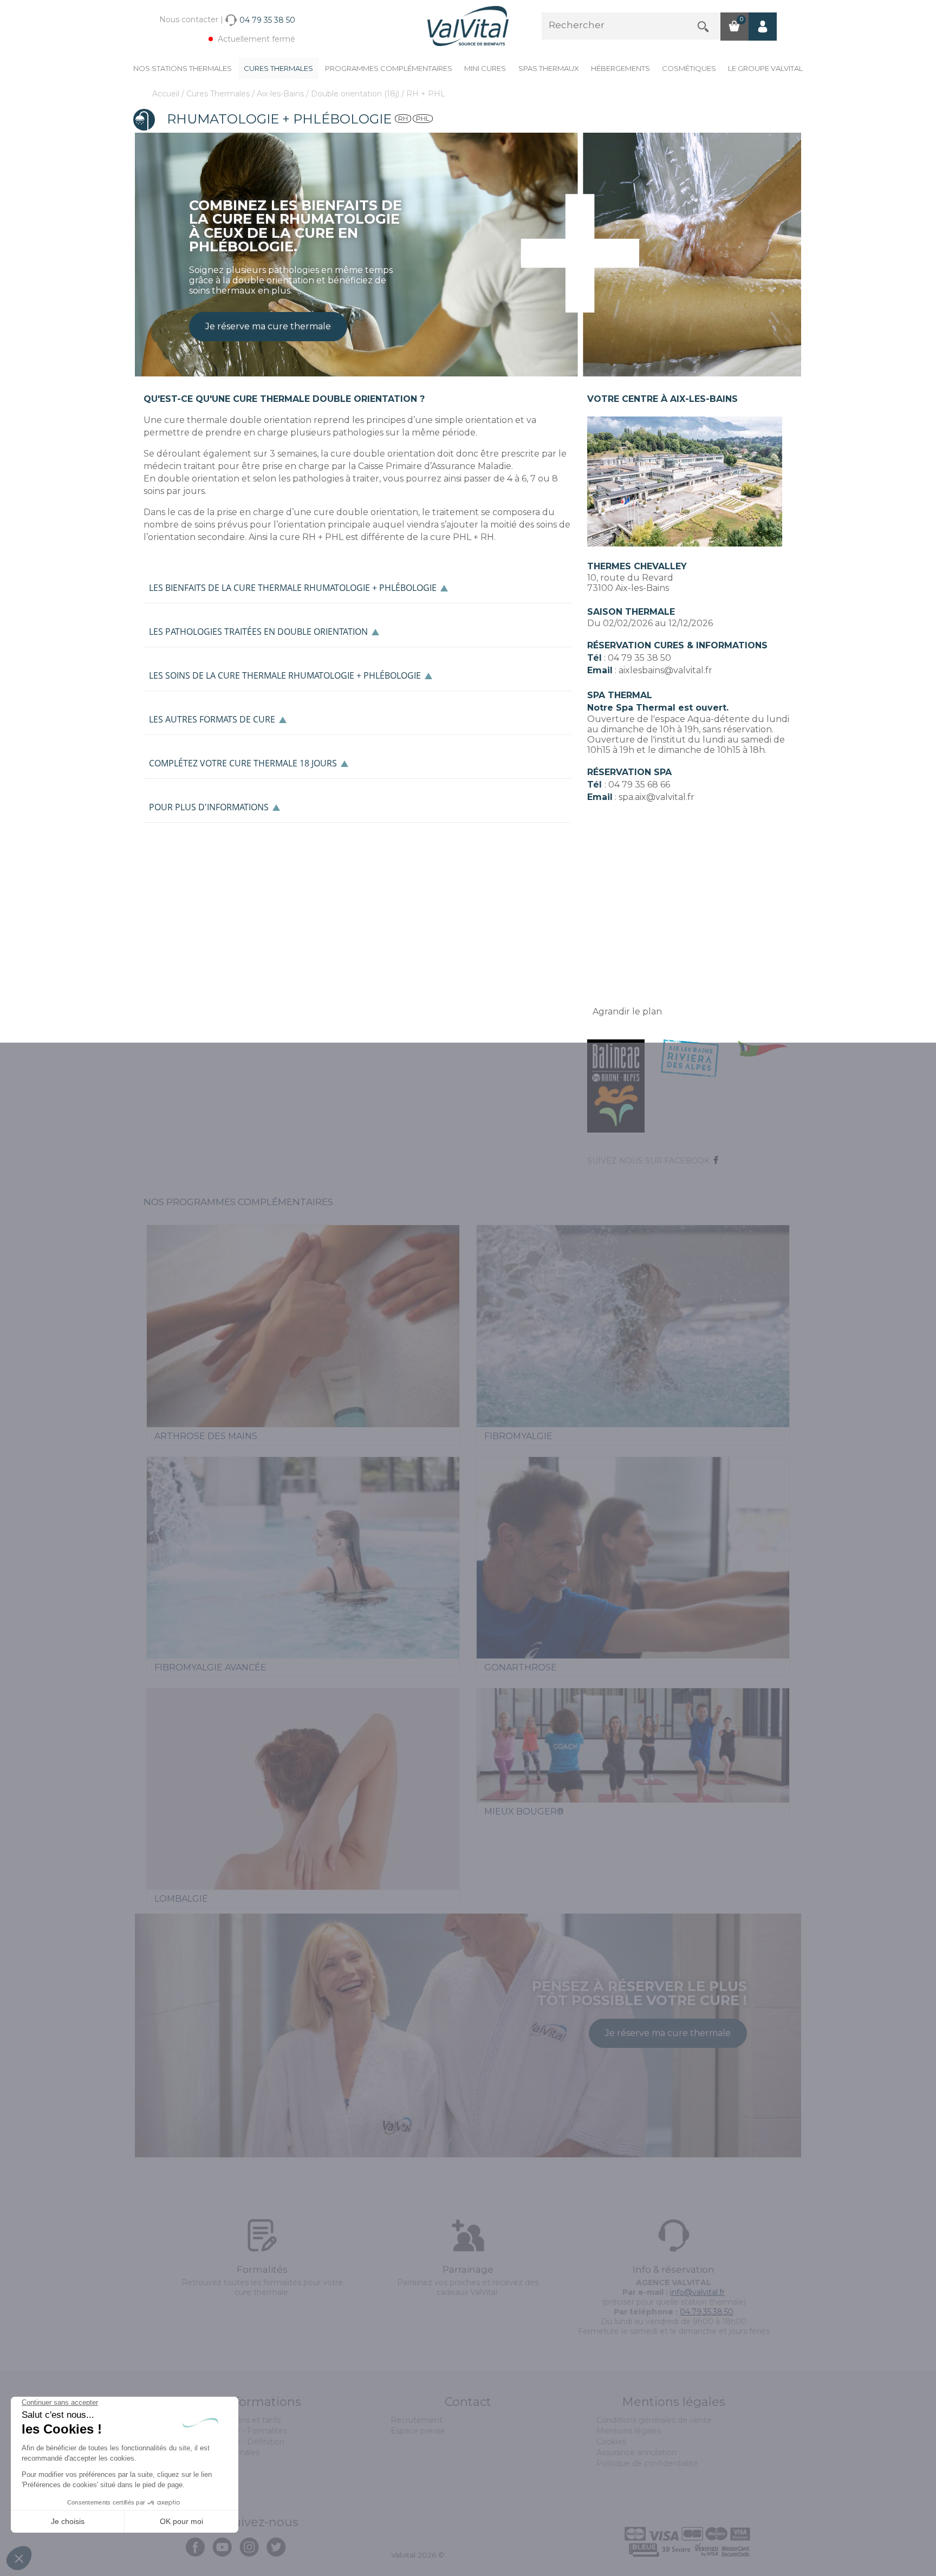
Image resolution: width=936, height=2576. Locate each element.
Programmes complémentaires (389, 68)
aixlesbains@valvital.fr (665, 670)
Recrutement (417, 2420)
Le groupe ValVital (765, 68)
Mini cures (485, 68)
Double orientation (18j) (356, 94)
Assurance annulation (636, 2453)
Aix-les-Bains (281, 94)
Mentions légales (629, 2431)
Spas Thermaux (549, 68)
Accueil (167, 94)
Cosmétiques (689, 68)
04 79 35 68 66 (639, 785)
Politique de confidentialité (647, 2463)
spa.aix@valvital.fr (656, 797)
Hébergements (620, 68)
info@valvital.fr (697, 2292)
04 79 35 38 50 (639, 658)
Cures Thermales (278, 68)
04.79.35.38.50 (707, 2312)
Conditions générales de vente (654, 2420)
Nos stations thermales (183, 68)
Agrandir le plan (627, 1011)
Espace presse (418, 2431)
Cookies (611, 2442)
